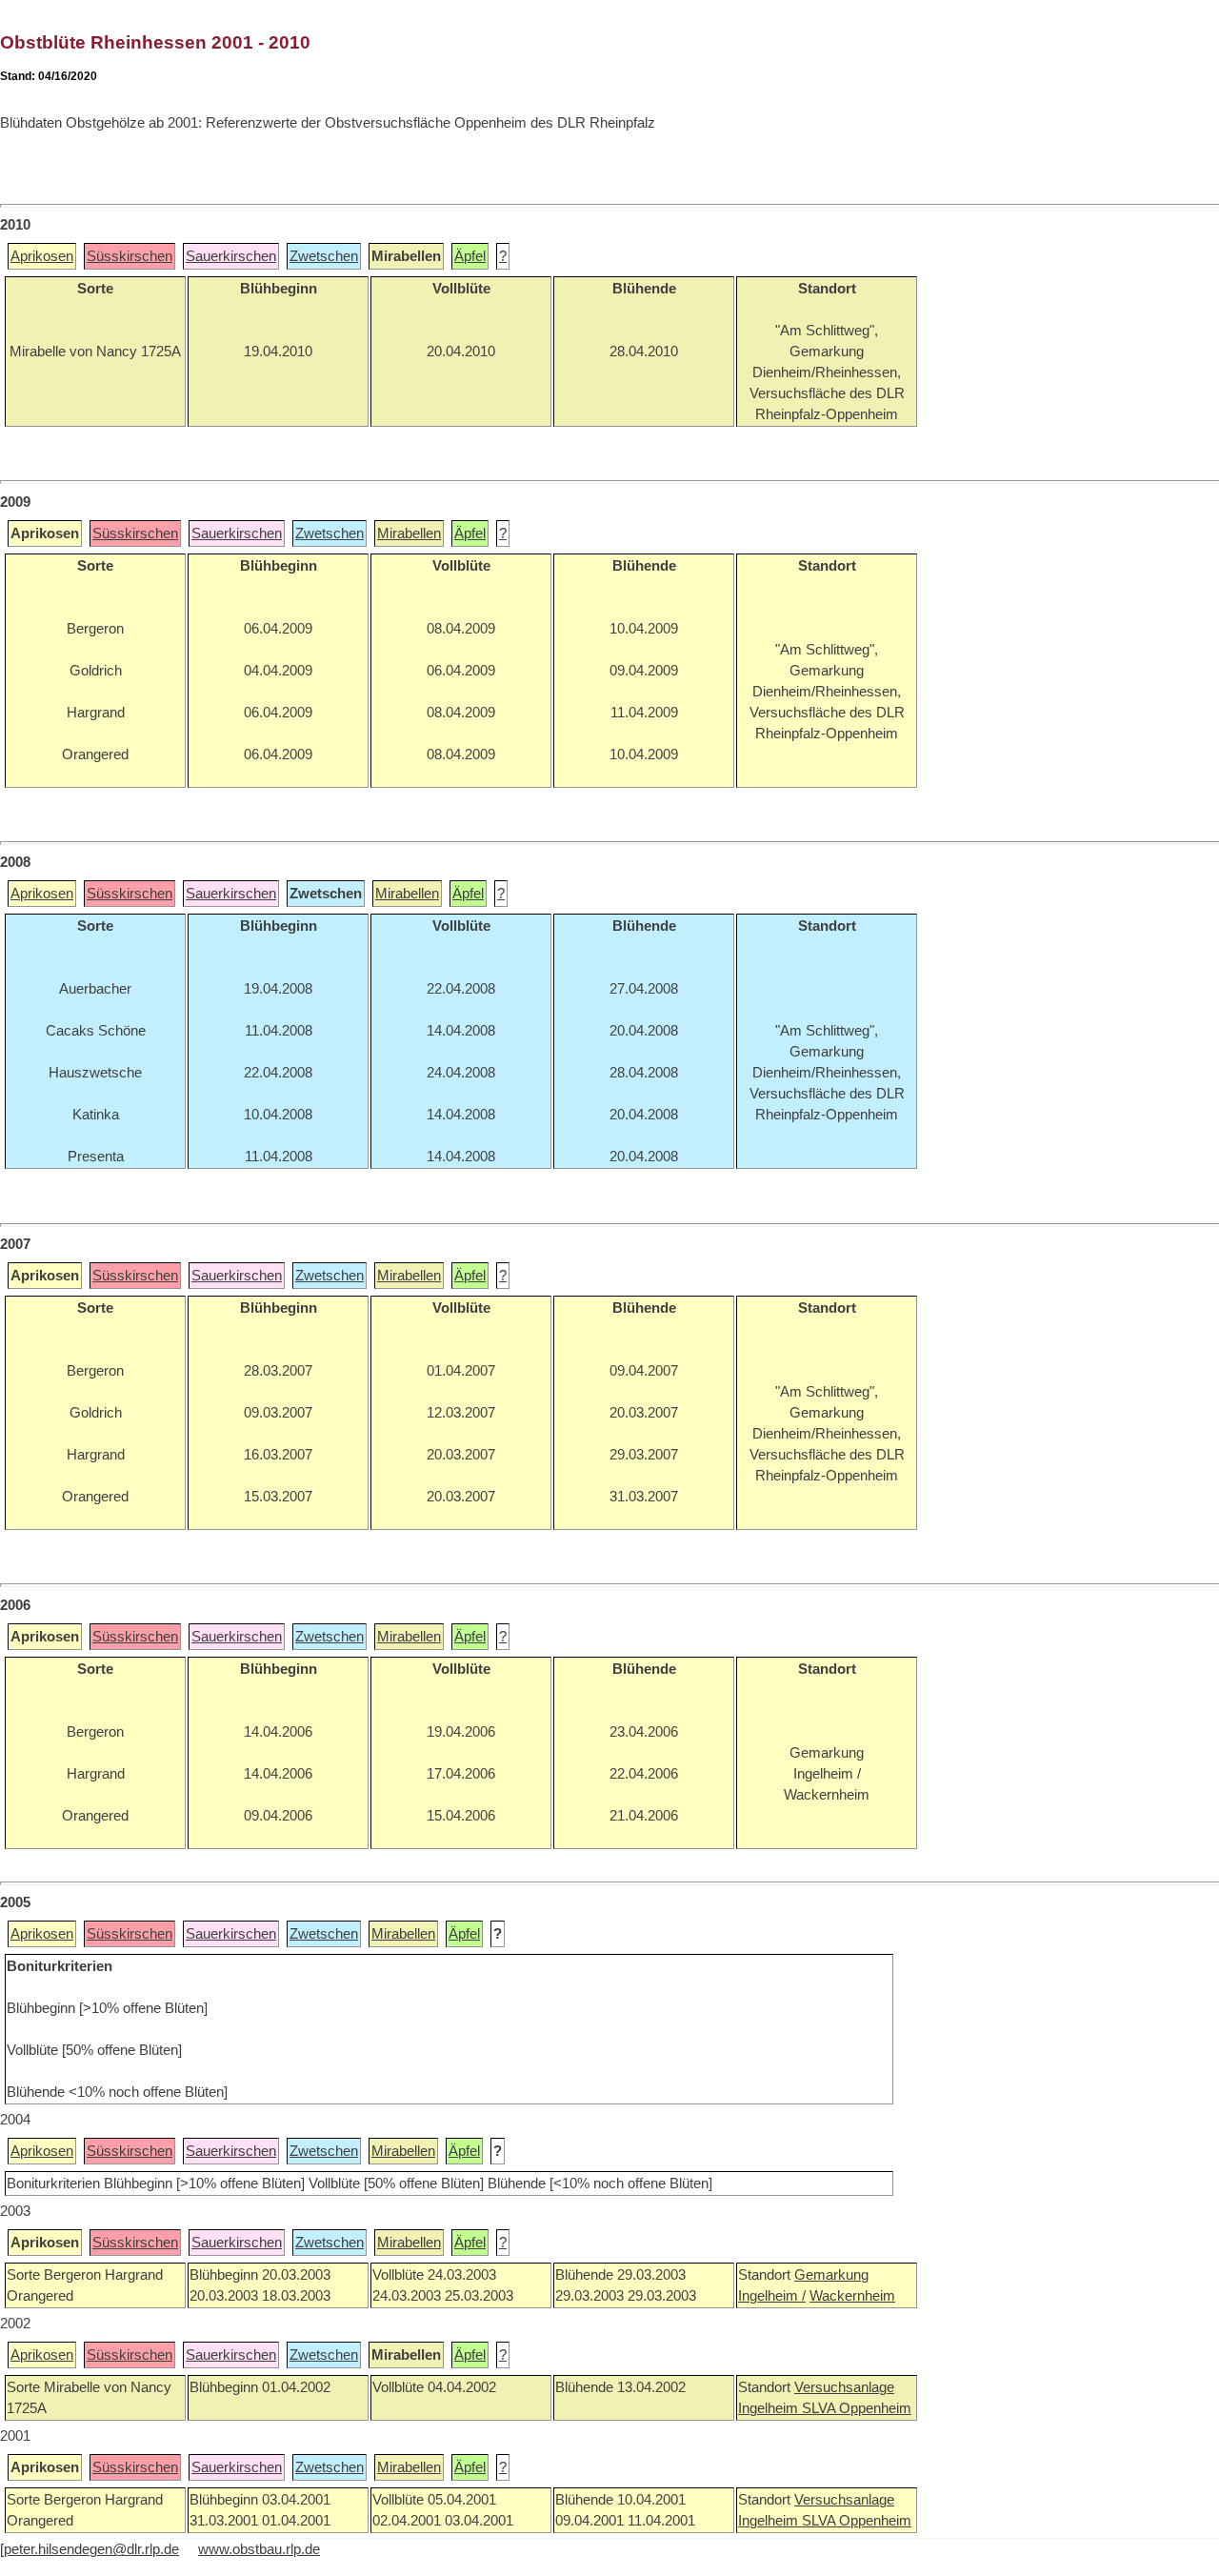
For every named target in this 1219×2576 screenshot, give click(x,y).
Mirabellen (409, 533)
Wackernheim (852, 2296)
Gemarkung (831, 2275)
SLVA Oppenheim (857, 2408)
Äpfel (470, 256)
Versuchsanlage (844, 2387)
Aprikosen (42, 256)
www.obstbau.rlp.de (259, 2549)
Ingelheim (770, 2408)
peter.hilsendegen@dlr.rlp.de (91, 2549)
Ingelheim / (772, 2296)
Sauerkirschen (231, 256)
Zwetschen (324, 256)
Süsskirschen (130, 256)
